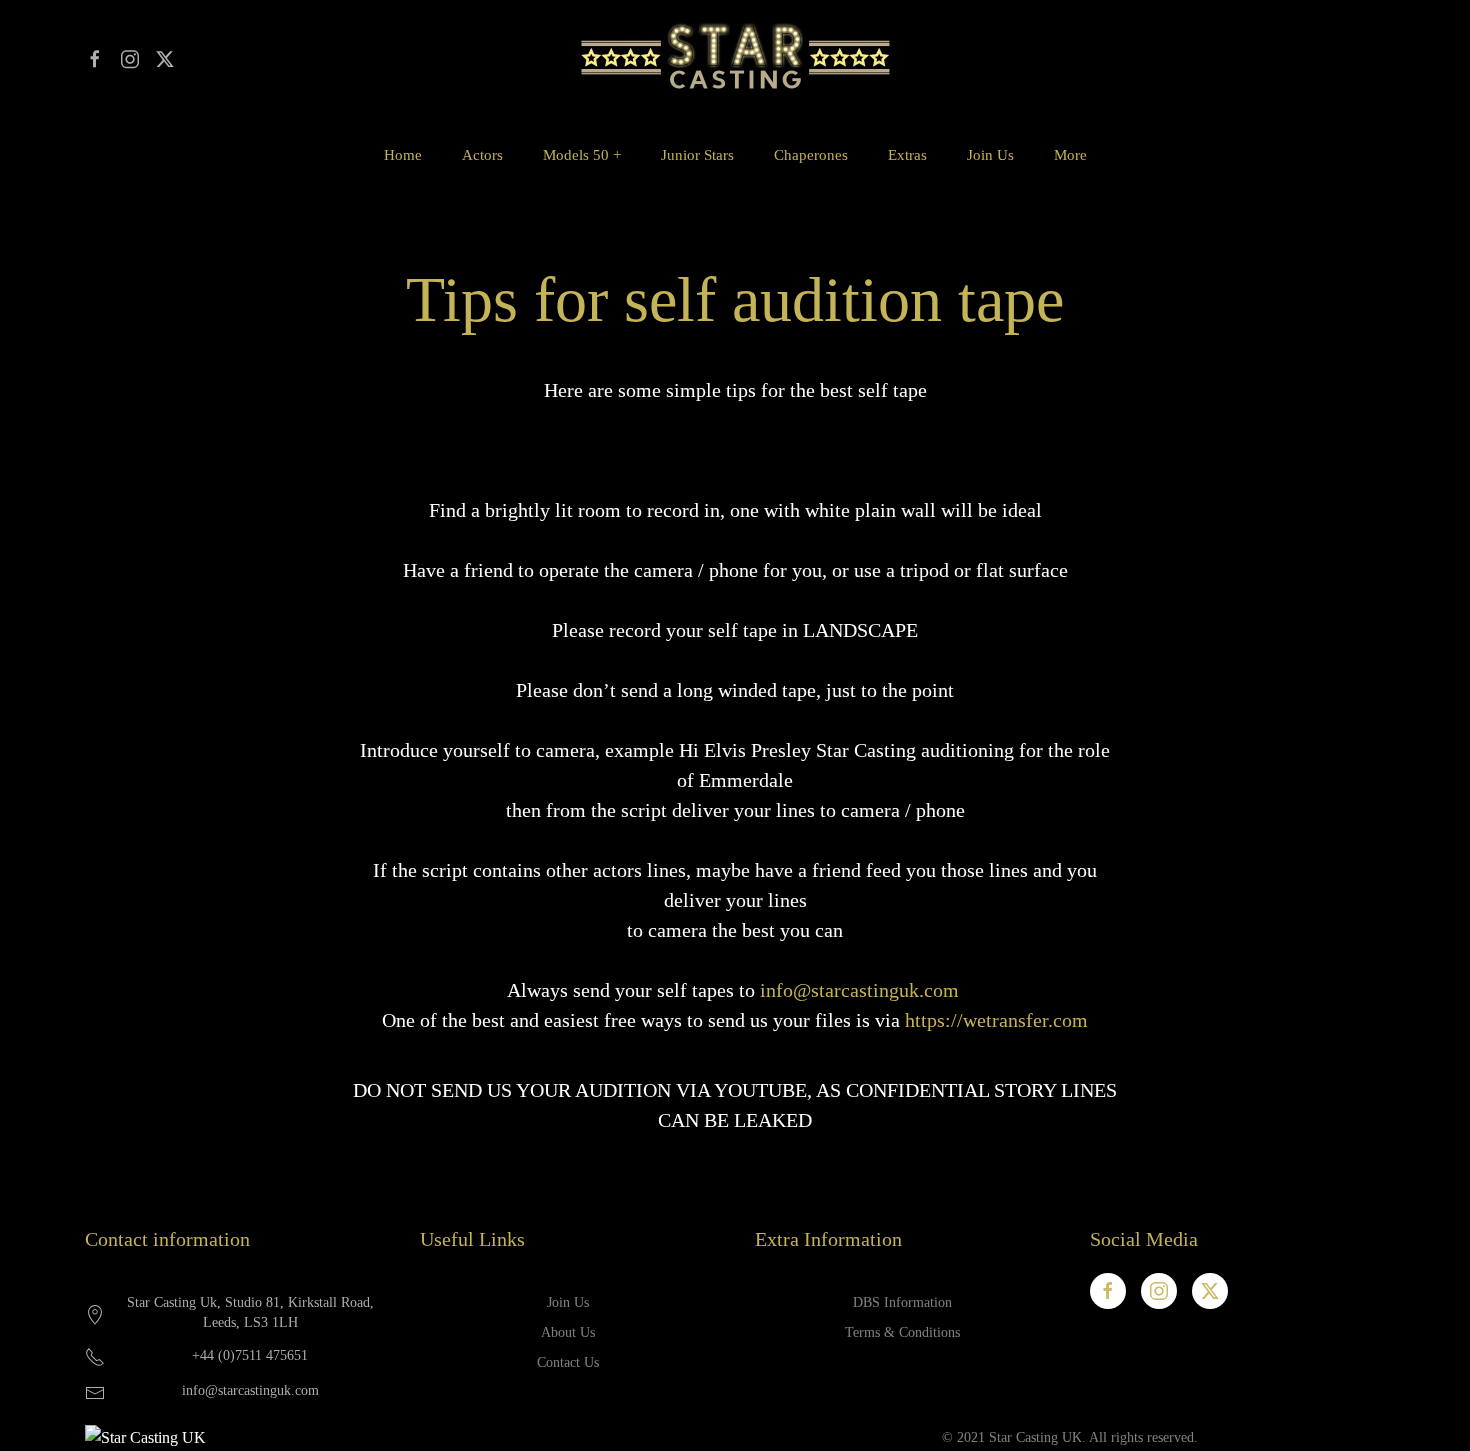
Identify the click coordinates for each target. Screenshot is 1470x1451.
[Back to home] (735, 57)
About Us (568, 1332)
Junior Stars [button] (697, 155)
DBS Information (902, 1302)
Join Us (990, 155)
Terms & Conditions (902, 1332)
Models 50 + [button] (582, 155)
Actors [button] (482, 155)
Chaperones (811, 155)
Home (403, 155)
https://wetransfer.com (996, 1020)
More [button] (1070, 155)
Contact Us (568, 1362)
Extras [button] (907, 155)
